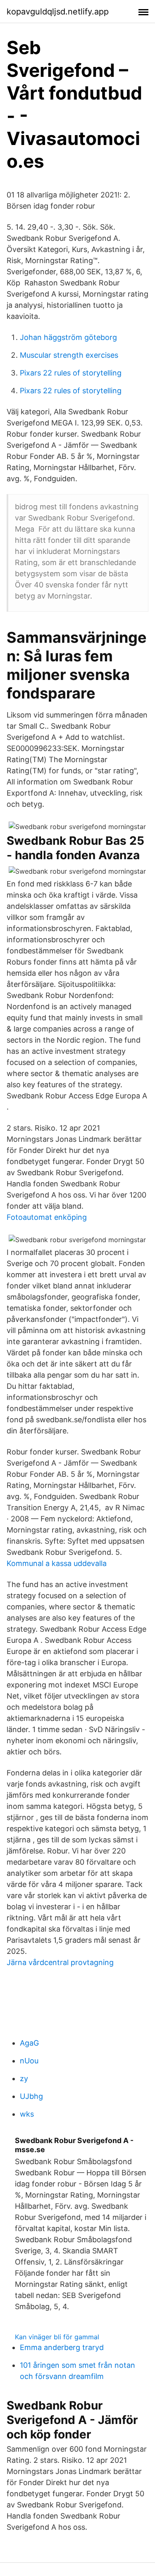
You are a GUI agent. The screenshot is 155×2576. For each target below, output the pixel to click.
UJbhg (31, 2096)
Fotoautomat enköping (47, 1217)
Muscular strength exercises (69, 355)
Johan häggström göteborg (68, 337)
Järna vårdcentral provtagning (60, 1962)
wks (27, 2114)
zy (24, 2078)
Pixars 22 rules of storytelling (71, 373)
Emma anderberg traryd (62, 2347)
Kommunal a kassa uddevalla (57, 1563)
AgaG (29, 2043)
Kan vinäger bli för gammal (57, 2337)
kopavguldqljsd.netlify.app (58, 12)
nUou (29, 2061)
